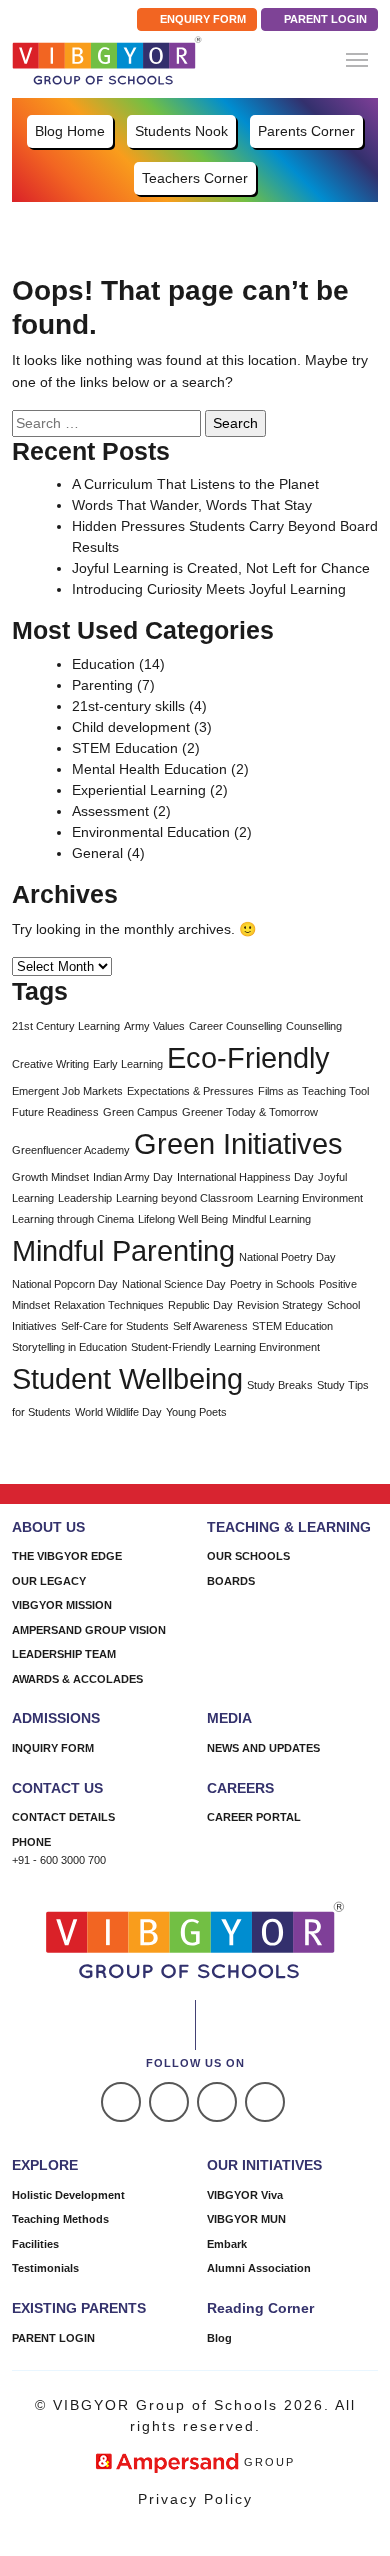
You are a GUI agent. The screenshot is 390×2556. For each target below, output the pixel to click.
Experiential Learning (139, 790)
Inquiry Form (53, 1748)
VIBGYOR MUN (246, 2219)
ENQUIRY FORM (201, 19)
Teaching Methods (60, 2219)
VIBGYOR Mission (62, 1605)
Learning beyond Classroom (184, 1198)
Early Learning (128, 1064)
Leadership (85, 1198)
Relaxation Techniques (109, 1305)
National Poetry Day (287, 1257)
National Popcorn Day (65, 1284)
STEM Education (125, 748)
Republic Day (200, 1305)
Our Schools (248, 1556)
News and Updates (263, 1748)
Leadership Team (64, 1654)
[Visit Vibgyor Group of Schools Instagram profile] (169, 2102)
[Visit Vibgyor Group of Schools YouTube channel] (265, 2102)
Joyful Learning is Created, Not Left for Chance (221, 568)
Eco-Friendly (248, 1057)
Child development (131, 727)
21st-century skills (128, 706)
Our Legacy (49, 1581)
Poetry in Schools (272, 1284)
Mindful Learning (271, 1219)
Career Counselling (235, 1026)
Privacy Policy (195, 2499)
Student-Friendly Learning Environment (225, 1347)
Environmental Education (151, 832)
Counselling (314, 1026)
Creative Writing (50, 1064)
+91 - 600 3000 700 (59, 1860)
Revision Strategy (280, 1305)
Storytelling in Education (69, 1347)
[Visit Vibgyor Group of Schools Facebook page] (121, 2102)
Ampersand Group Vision (89, 1630)
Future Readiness (55, 1112)
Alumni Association (259, 2268)
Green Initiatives (238, 1143)
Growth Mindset (50, 1177)
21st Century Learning (66, 1026)
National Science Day (174, 1284)
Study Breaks (280, 1385)
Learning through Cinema (73, 1219)
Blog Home (70, 131)
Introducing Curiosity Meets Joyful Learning (209, 589)
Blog (219, 2338)
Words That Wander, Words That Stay (192, 505)
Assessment (110, 811)
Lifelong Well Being (183, 1219)
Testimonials (45, 2268)
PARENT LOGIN (324, 19)
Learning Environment (310, 1198)
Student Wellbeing (127, 1378)
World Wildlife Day (118, 1412)
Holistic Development (68, 2195)
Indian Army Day (133, 1177)
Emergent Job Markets (67, 1091)
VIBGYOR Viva (245, 2195)
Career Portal (254, 1817)
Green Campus (140, 1112)
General (97, 853)
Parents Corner (306, 131)
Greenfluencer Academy (71, 1150)
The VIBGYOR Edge (67, 1556)
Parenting (102, 685)
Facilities (35, 2244)
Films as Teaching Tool (313, 1091)
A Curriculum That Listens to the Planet (195, 484)
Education (103, 664)
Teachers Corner (195, 178)
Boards (231, 1581)
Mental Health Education (149, 769)
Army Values (154, 1026)
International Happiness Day (245, 1177)
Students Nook (181, 131)
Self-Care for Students (115, 1326)
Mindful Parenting (123, 1250)
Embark (227, 2244)
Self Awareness (210, 1326)
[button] (357, 60)
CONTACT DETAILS (63, 1817)
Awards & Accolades (77, 1679)
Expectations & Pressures (190, 1091)
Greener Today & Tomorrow (250, 1112)
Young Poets (196, 1412)
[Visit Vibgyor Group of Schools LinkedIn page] (217, 2102)
